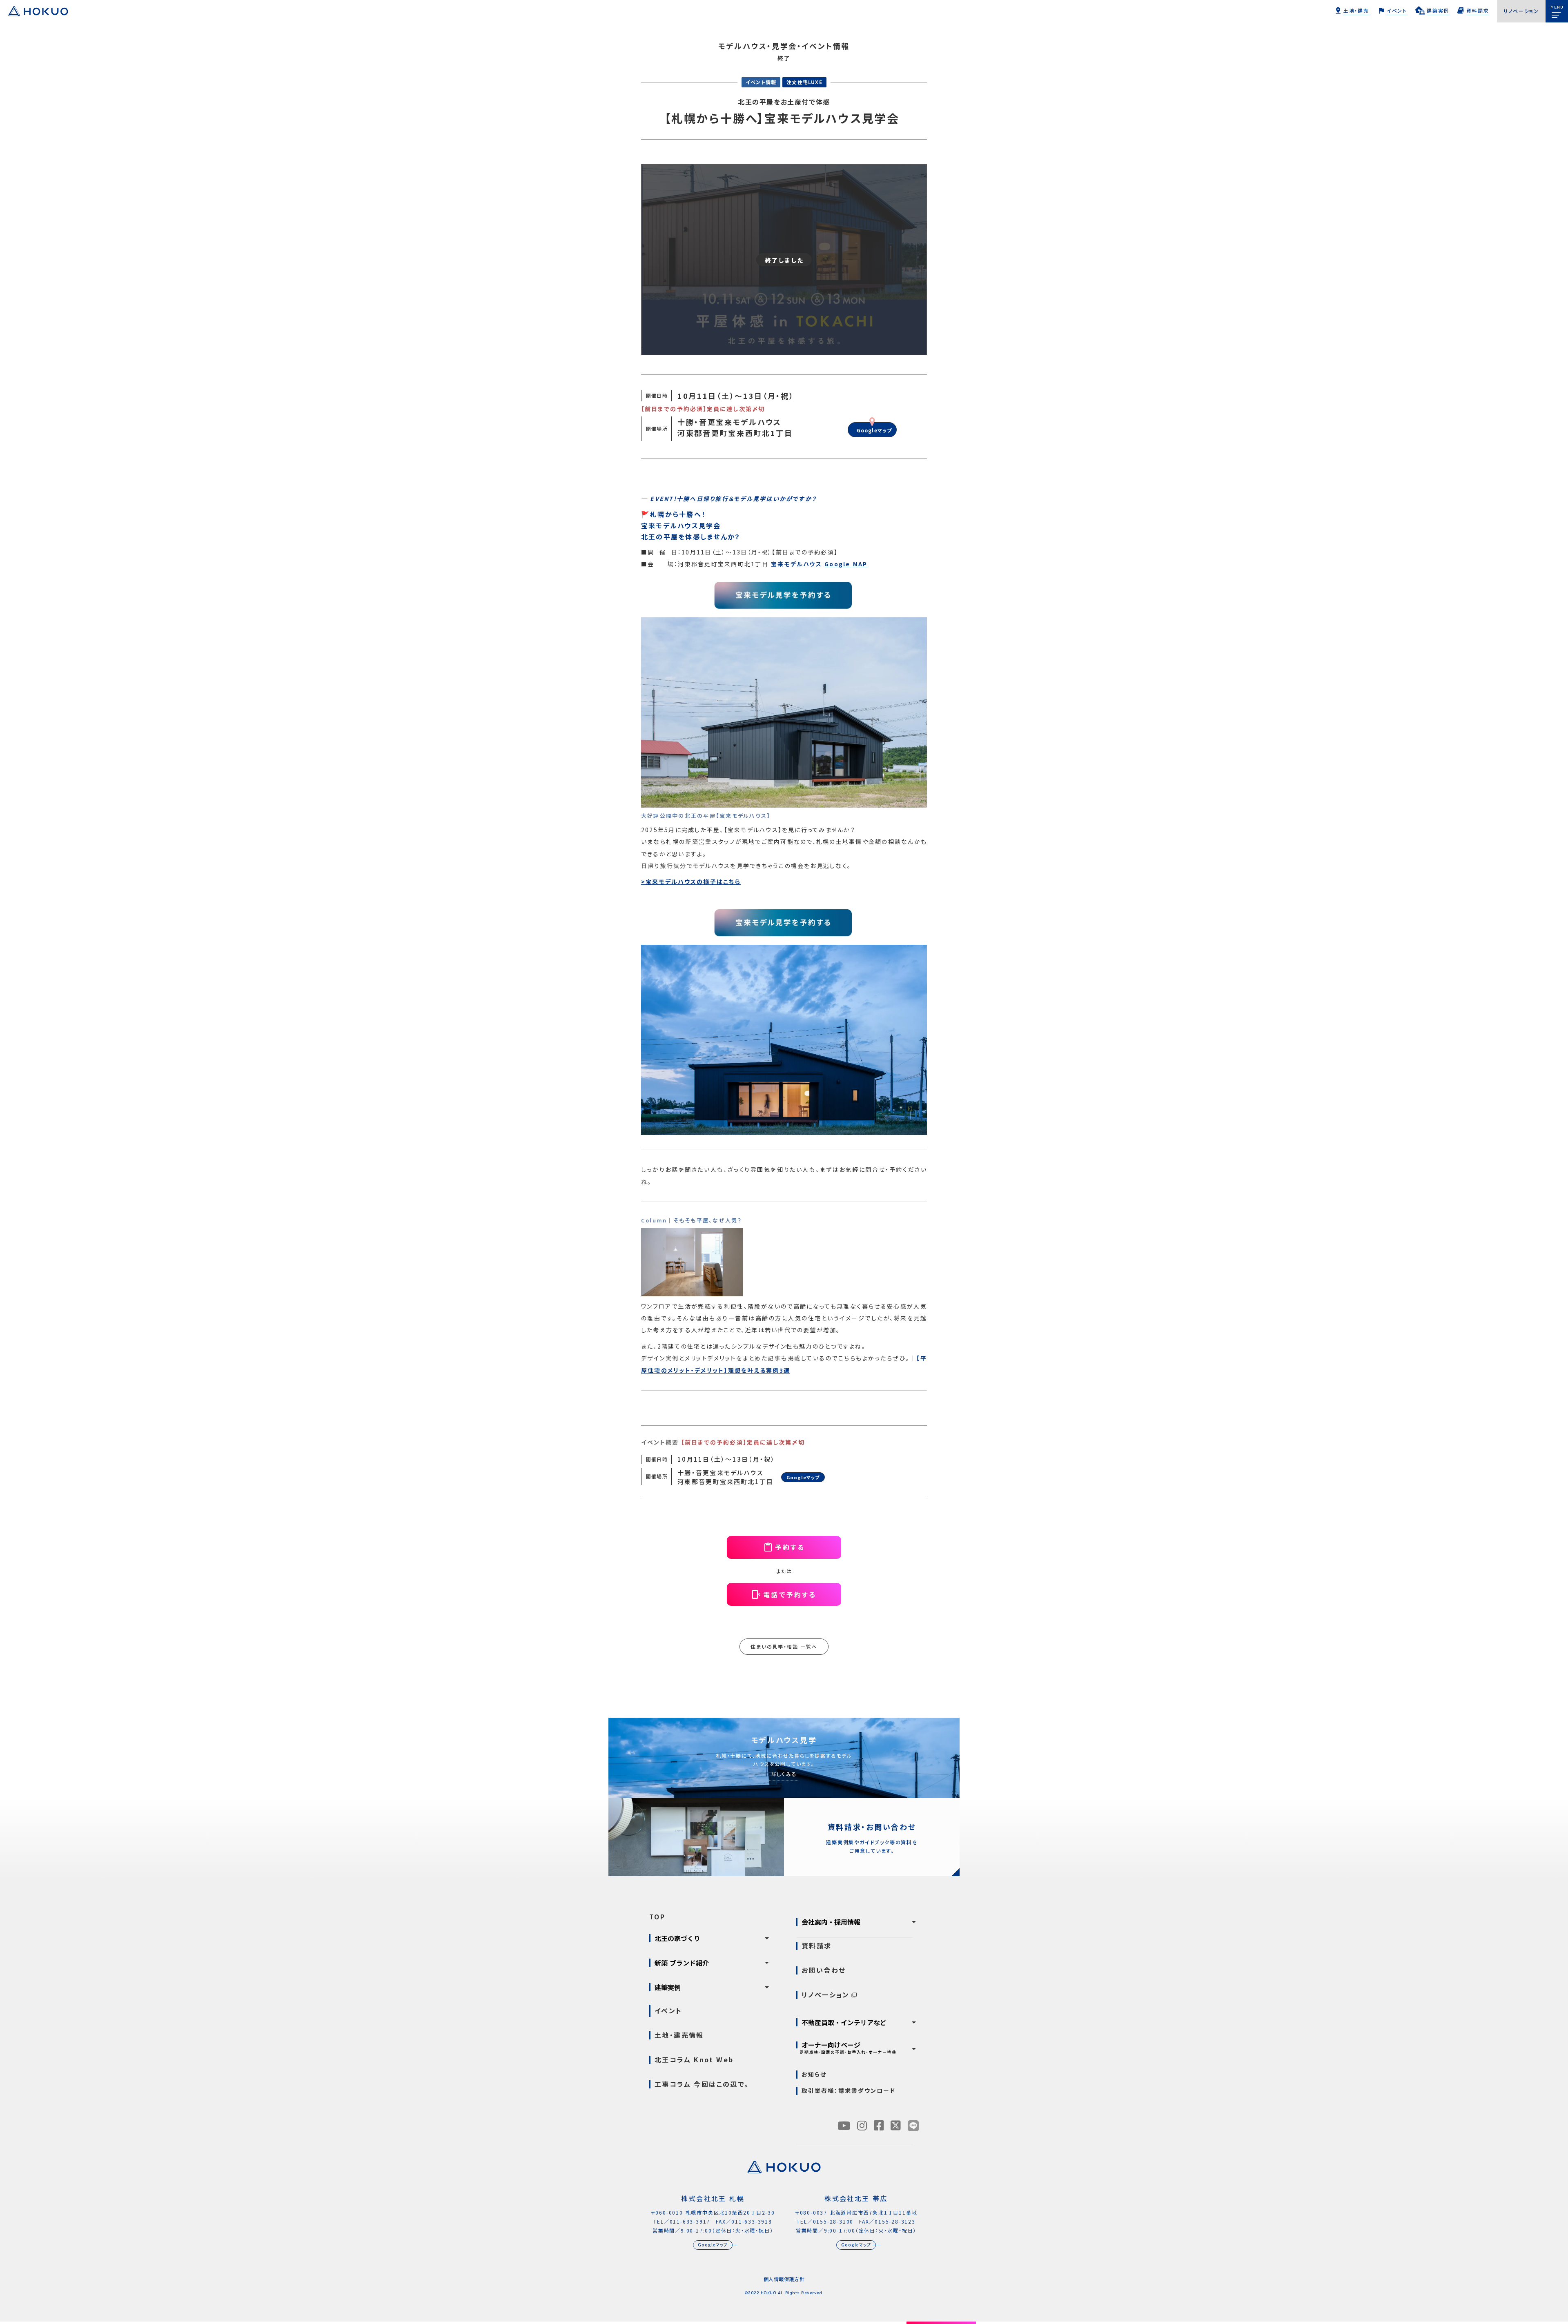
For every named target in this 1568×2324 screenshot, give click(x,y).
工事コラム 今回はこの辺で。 (702, 2084)
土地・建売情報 (679, 2035)
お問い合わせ (824, 1970)
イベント (668, 2010)
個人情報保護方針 (784, 2279)
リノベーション (826, 1995)
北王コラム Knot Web (694, 2060)
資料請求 (817, 1946)
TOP (657, 1917)
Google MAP (846, 564)
